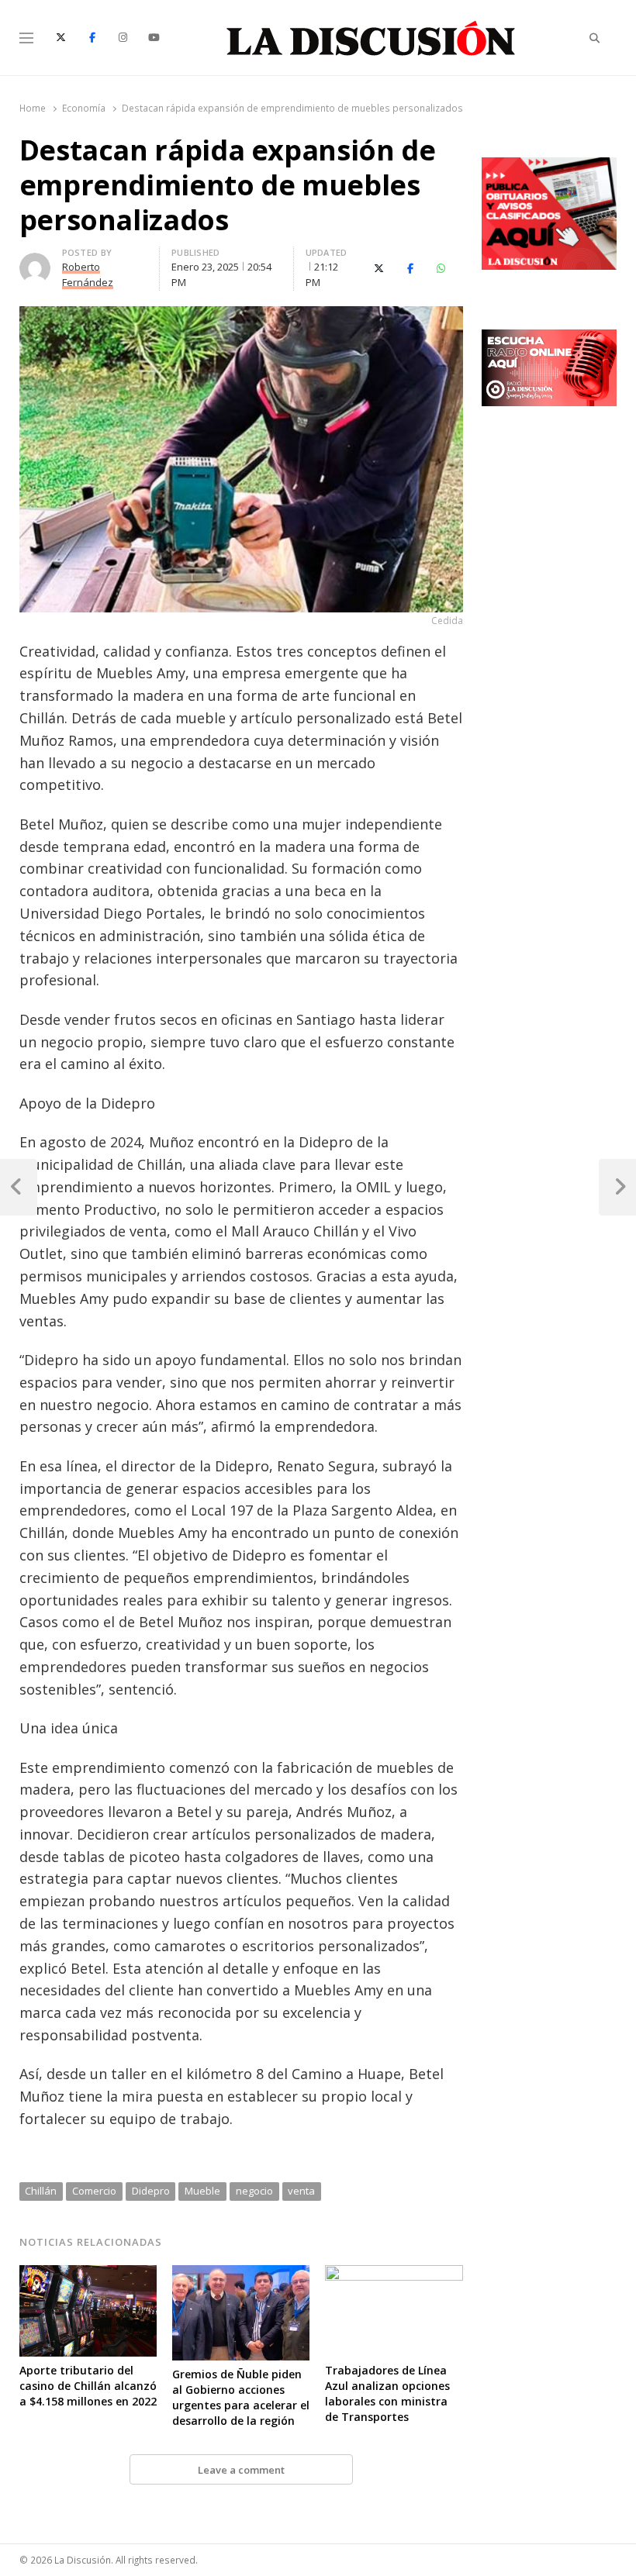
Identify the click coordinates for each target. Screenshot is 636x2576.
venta (301, 2191)
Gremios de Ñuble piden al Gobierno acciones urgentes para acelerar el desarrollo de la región (241, 2397)
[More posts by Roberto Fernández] (35, 262)
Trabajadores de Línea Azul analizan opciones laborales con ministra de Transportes (387, 2393)
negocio (254, 2191)
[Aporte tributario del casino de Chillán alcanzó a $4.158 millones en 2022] (88, 2274)
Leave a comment (241, 2470)
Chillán (41, 2191)
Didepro (151, 2191)
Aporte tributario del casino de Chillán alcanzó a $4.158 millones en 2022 (88, 2386)
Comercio (94, 2191)
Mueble (202, 2191)
